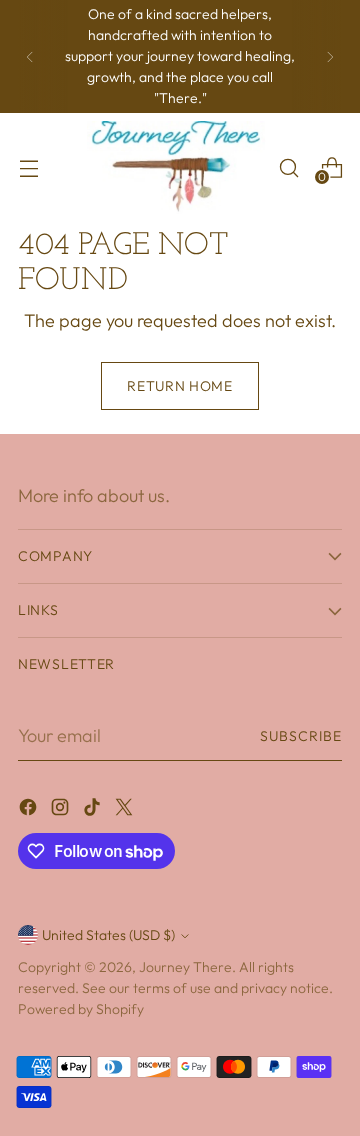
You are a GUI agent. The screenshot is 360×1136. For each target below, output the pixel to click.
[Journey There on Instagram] (62, 810)
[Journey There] (177, 167)
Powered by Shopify (81, 1009)
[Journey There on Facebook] (30, 810)
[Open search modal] (288, 167)
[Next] (330, 56)
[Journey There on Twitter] (126, 810)
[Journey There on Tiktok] (94, 810)
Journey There (185, 967)
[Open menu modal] (28, 167)
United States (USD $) (108, 935)
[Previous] (30, 56)
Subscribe (301, 736)
